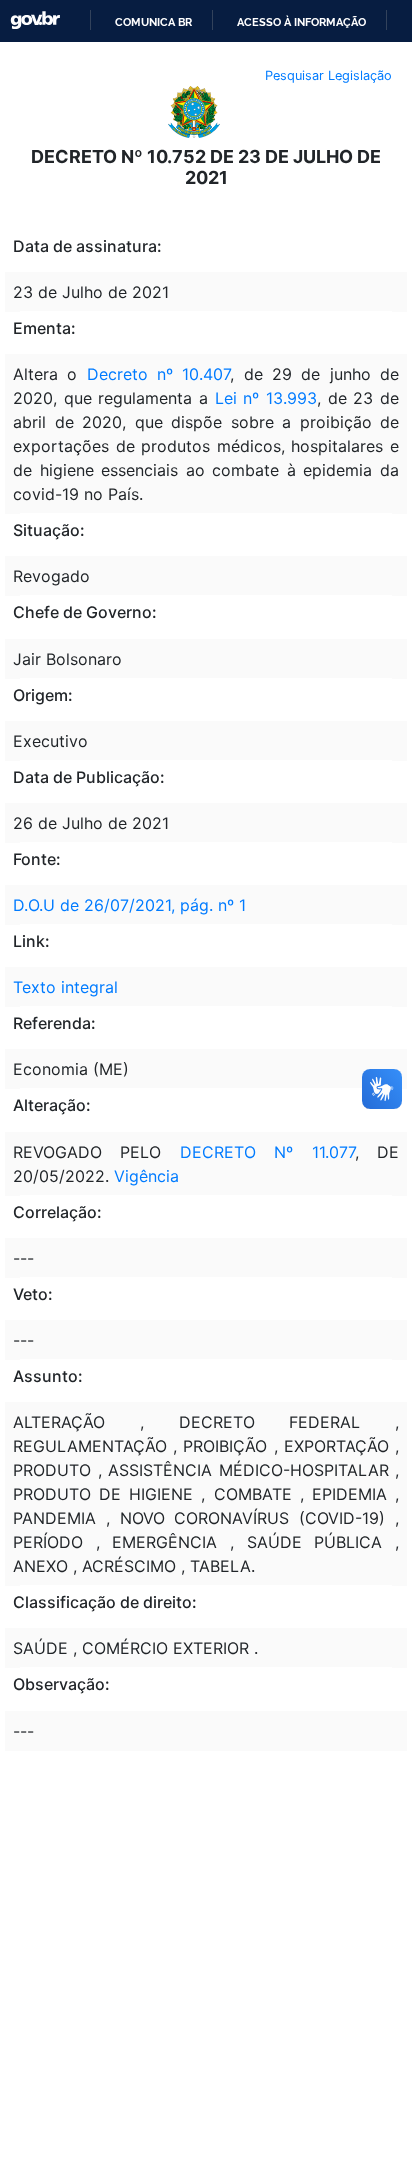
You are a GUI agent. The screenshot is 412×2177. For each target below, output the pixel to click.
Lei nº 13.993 (266, 398)
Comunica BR (153, 22)
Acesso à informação (301, 22)
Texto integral (65, 987)
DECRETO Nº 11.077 (267, 1152)
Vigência (146, 1176)
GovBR (35, 20)
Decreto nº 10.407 (159, 374)
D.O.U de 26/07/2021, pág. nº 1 (129, 905)
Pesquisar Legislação (328, 75)
